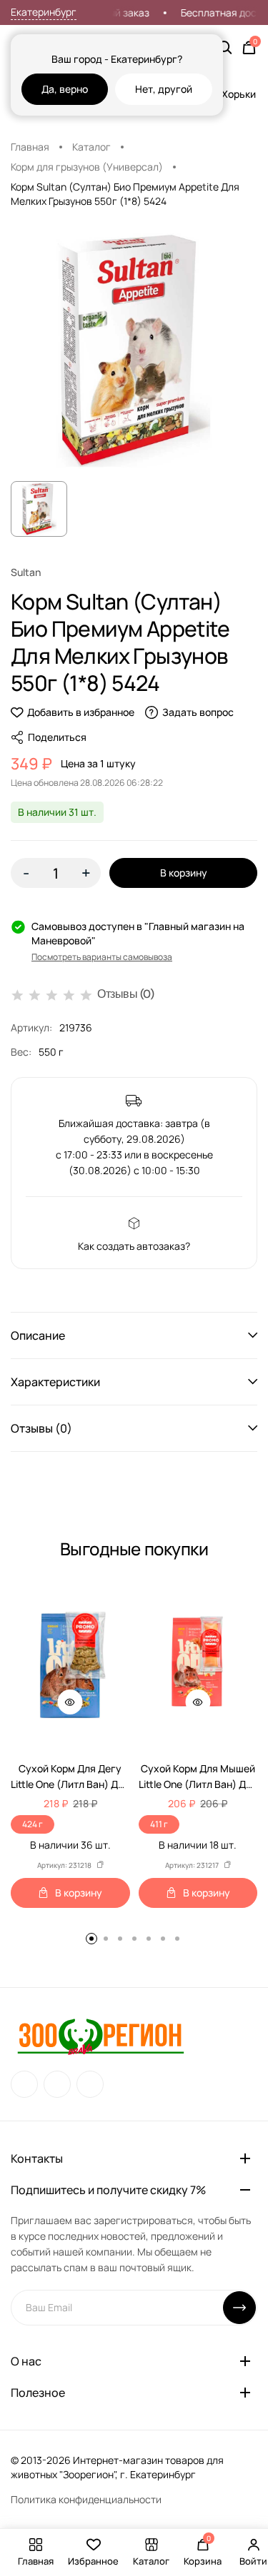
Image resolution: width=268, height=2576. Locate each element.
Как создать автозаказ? (134, 1246)
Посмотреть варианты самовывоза (102, 957)
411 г (159, 1824)
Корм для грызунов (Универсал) (87, 167)
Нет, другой (164, 89)
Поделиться (57, 737)
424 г (33, 1824)
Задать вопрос (198, 712)
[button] (134, 1335)
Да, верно (65, 89)
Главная (30, 147)
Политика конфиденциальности (86, 2499)
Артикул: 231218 (64, 1865)
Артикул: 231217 (192, 1865)
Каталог (91, 147)
